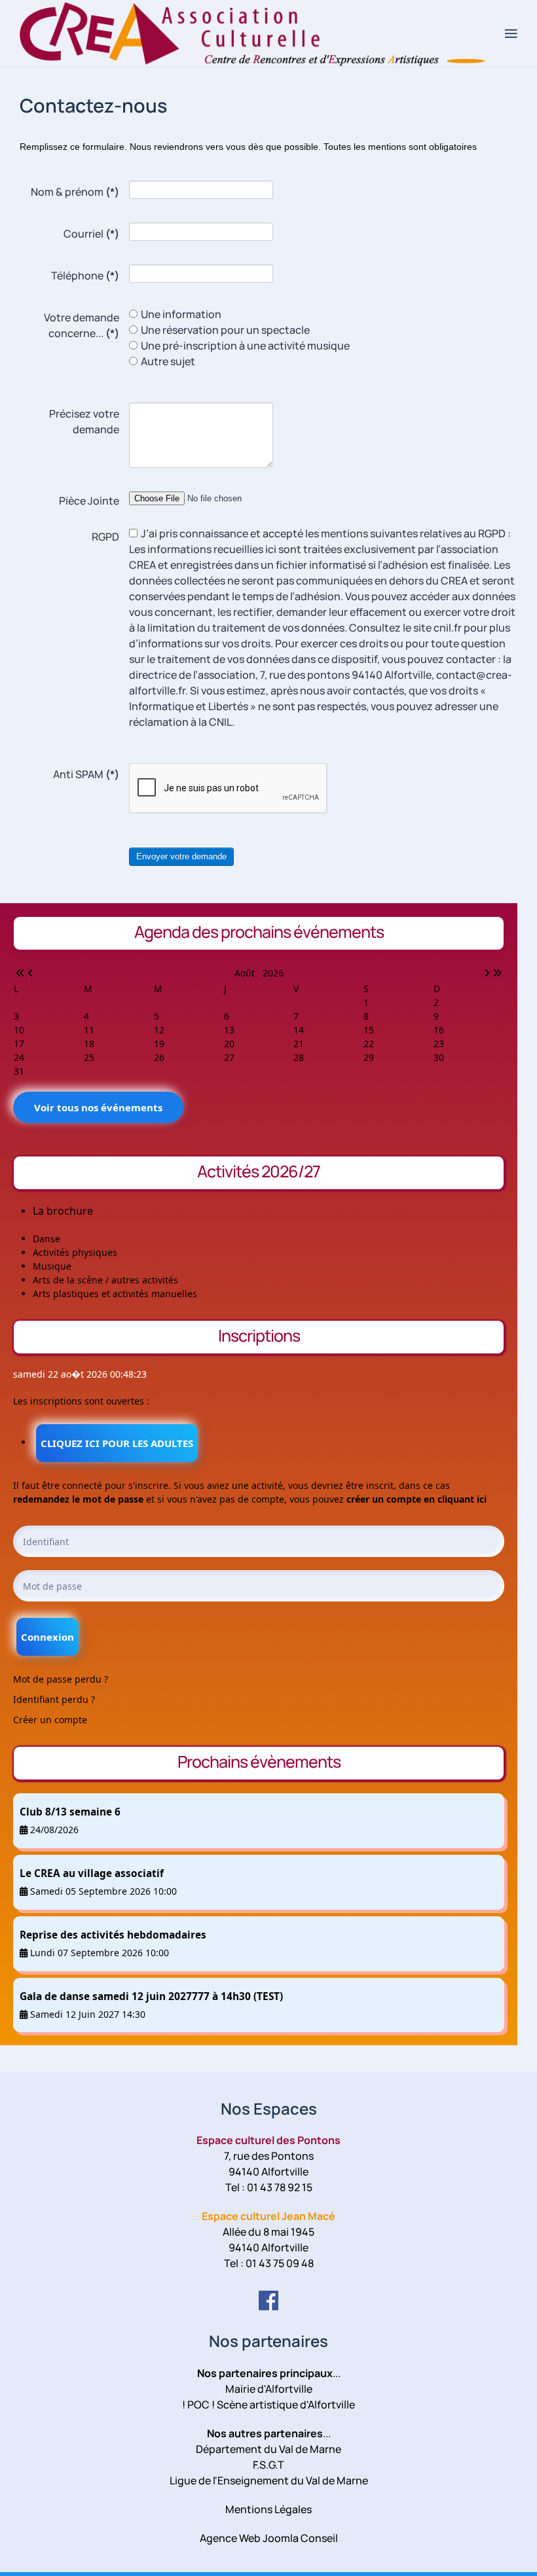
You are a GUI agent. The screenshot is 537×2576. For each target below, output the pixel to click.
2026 (273, 973)
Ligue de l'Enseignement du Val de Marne (269, 2480)
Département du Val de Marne (268, 2449)
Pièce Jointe (89, 501)
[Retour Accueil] (262, 33)
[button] (511, 33)
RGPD (105, 537)
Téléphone (85, 276)
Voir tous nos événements (98, 1107)
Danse (46, 1239)
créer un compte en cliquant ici (417, 1499)
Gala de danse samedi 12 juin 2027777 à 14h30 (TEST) (151, 1996)
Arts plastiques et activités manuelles (115, 1294)
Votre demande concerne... (82, 325)
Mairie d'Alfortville (269, 2389)
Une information (181, 314)
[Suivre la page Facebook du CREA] (268, 2300)
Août (249, 973)
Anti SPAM (86, 774)
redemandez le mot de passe (78, 1499)
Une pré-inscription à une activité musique (245, 346)
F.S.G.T (268, 2465)
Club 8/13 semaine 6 (70, 1812)
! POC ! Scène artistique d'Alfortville (268, 2405)
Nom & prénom (75, 192)
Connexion (47, 1637)
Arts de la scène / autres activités (105, 1280)
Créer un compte (50, 1720)
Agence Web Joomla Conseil (269, 2538)
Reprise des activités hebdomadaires (113, 1935)
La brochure (63, 1211)
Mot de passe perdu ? (61, 1679)
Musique (52, 1266)
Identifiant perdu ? (54, 1699)
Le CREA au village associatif (92, 1873)
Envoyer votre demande (181, 856)
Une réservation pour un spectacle (225, 330)
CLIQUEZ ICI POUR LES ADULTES (117, 1443)
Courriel (91, 234)
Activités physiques (75, 1252)
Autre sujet (168, 361)
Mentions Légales (268, 2509)
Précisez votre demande (84, 421)
